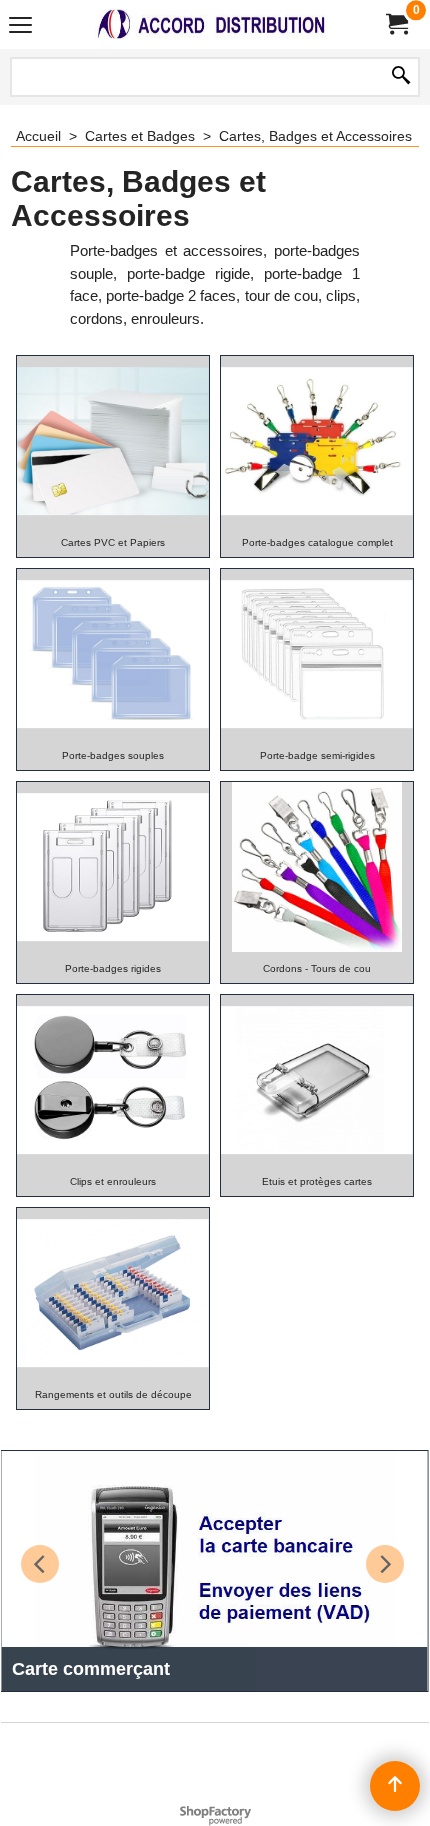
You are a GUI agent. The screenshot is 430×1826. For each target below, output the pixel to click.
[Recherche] (401, 77)
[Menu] (20, 26)
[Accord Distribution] (211, 24)
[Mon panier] (396, 24)
